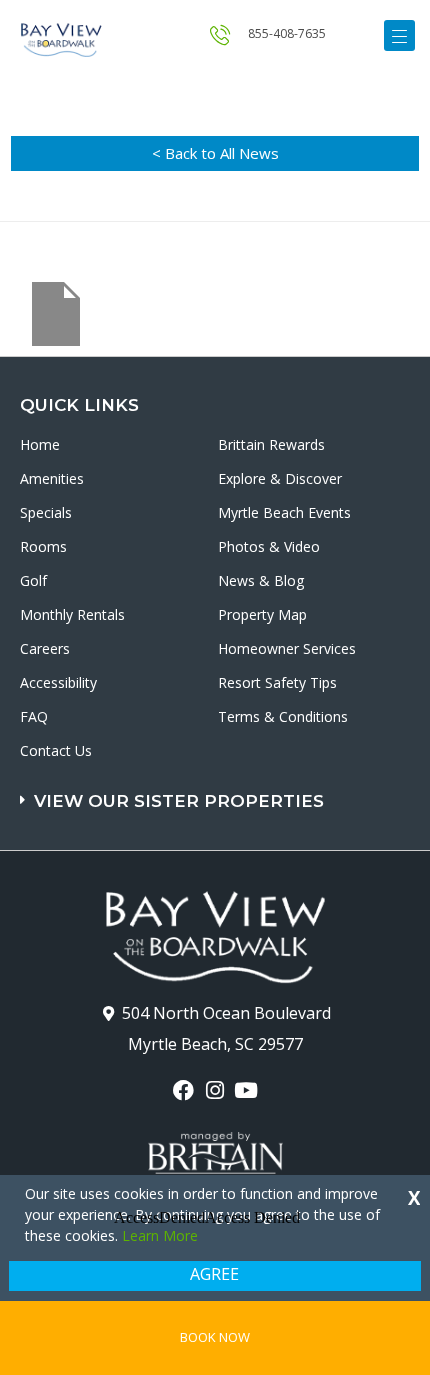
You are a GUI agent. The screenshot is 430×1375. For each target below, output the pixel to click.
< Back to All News (215, 153)
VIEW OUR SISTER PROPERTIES (179, 801)
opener (399, 35)
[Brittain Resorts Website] (215, 1157)
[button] (217, 791)
